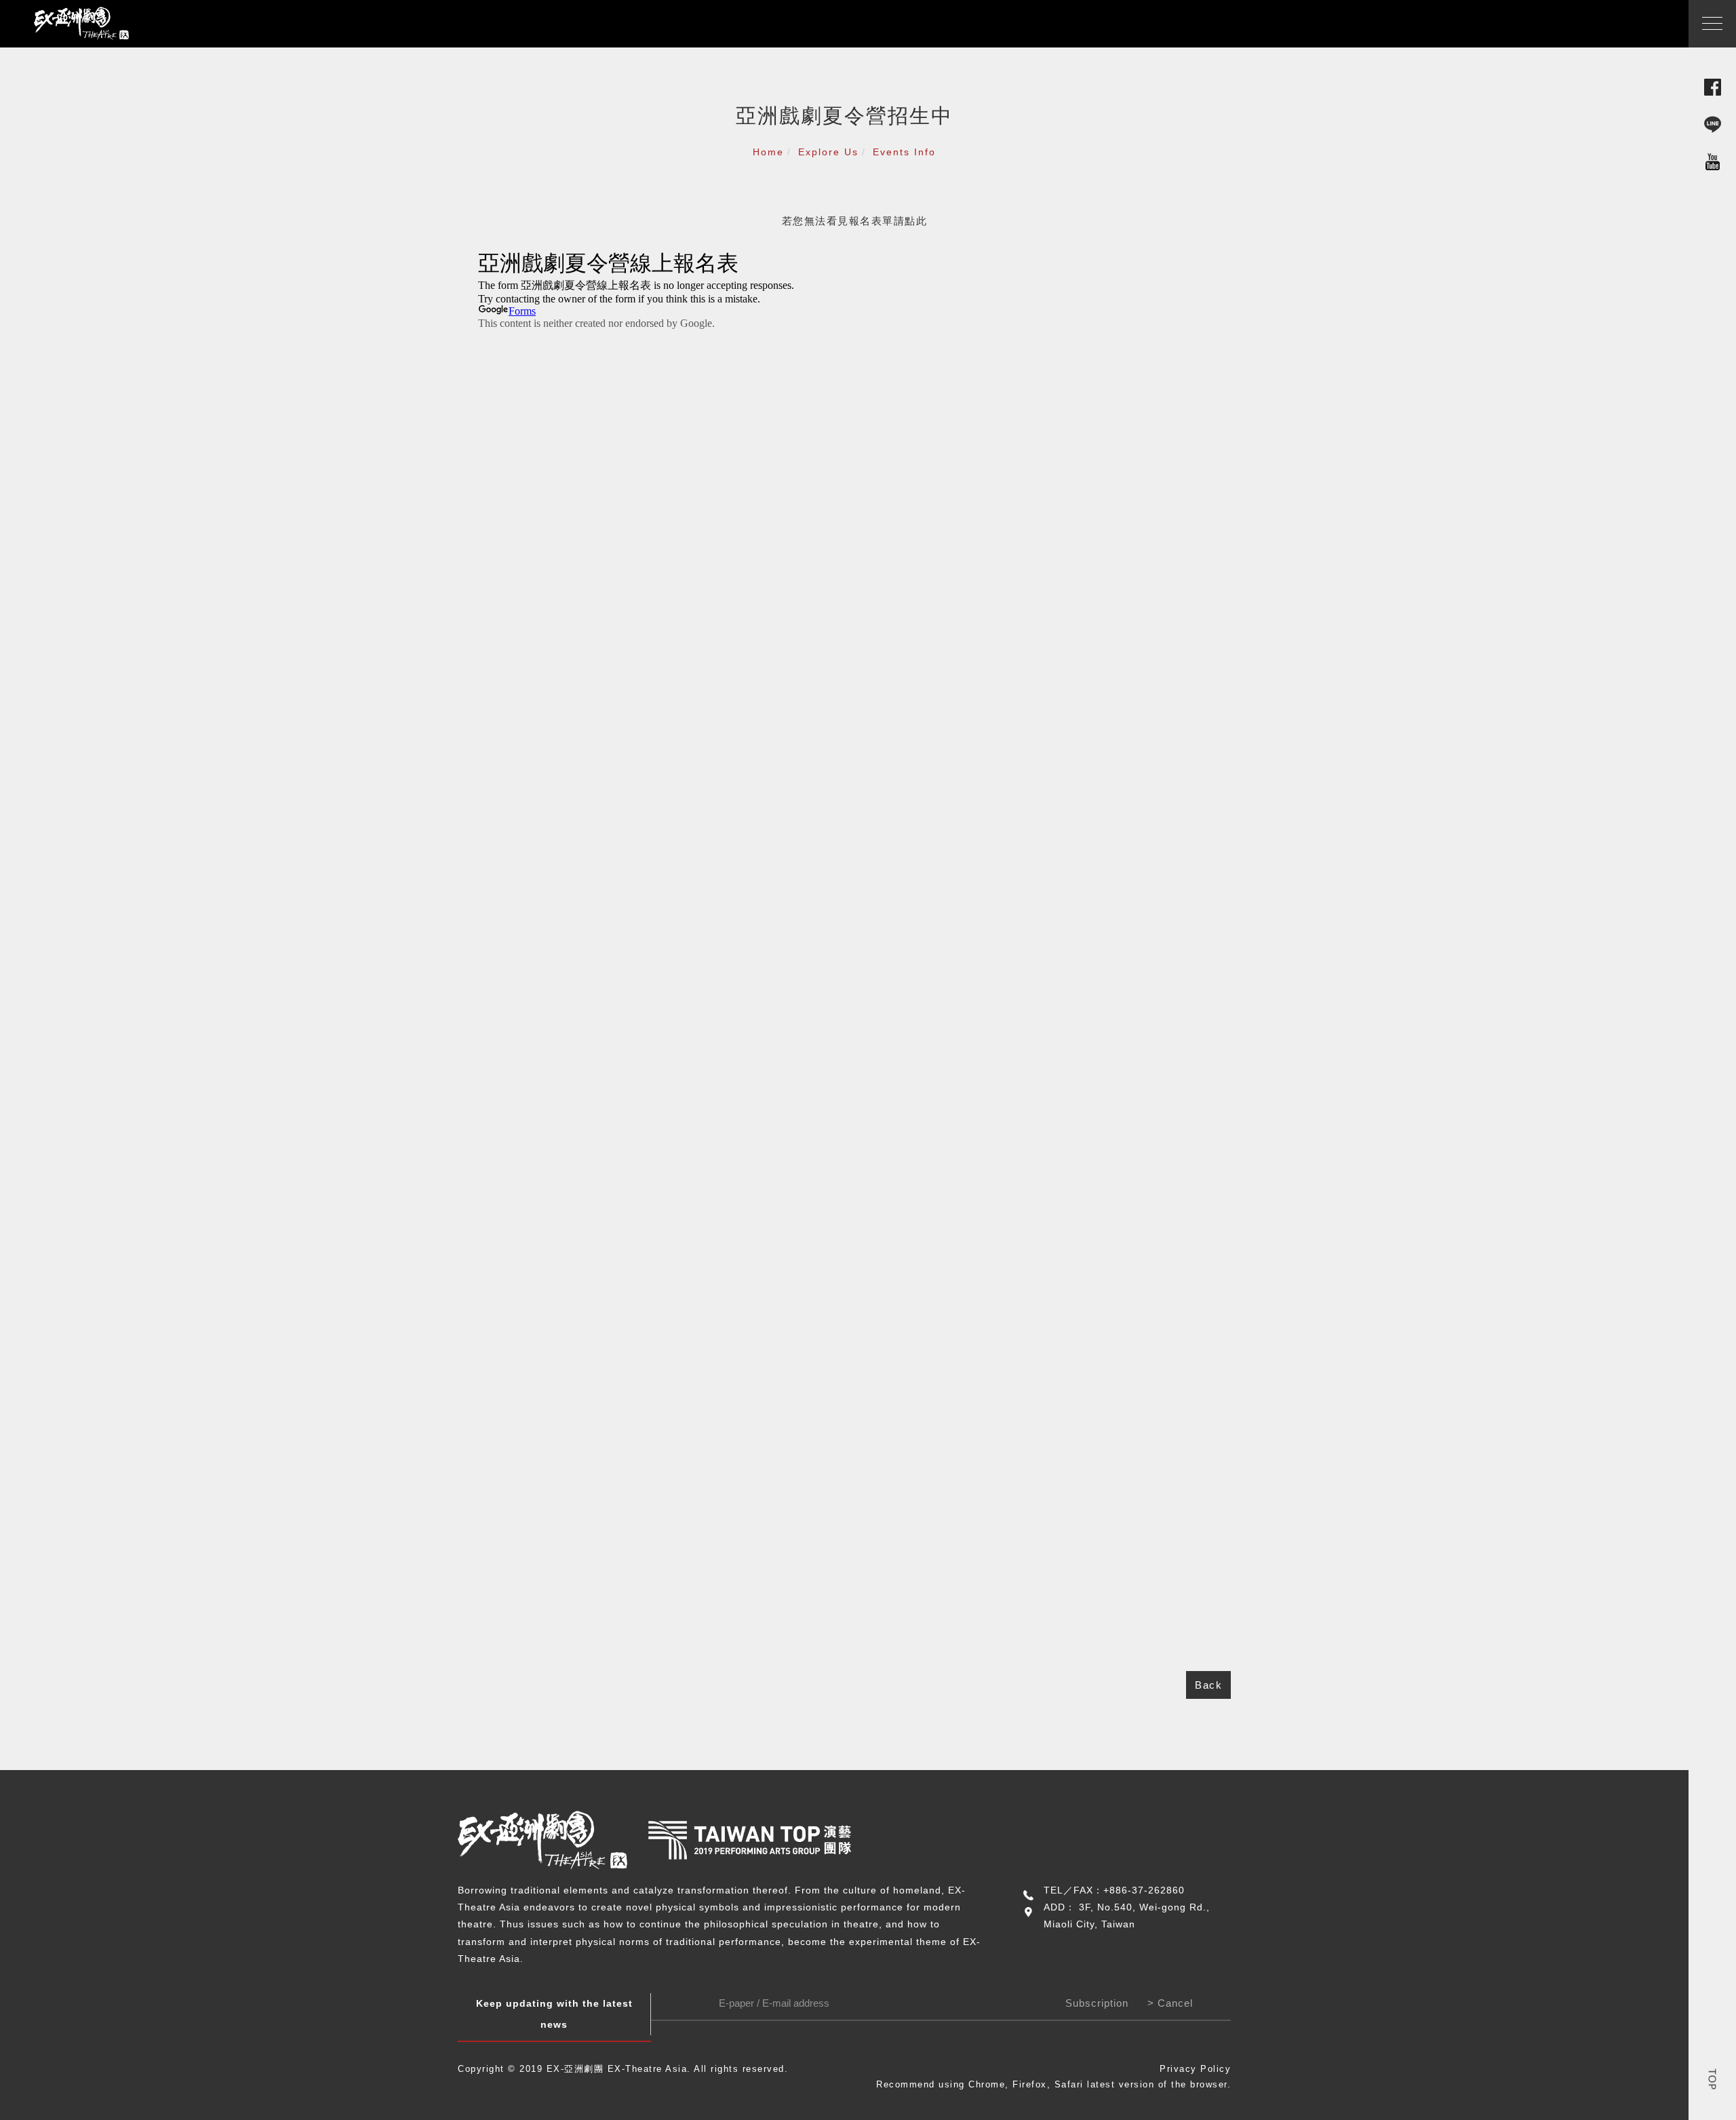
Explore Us (828, 152)
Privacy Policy (1195, 2069)
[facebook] (1713, 86)
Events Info (904, 152)
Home (768, 152)
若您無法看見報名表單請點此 (855, 221)
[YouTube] (1713, 161)
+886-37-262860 (1144, 1890)
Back (1208, 1685)
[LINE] (1713, 124)
